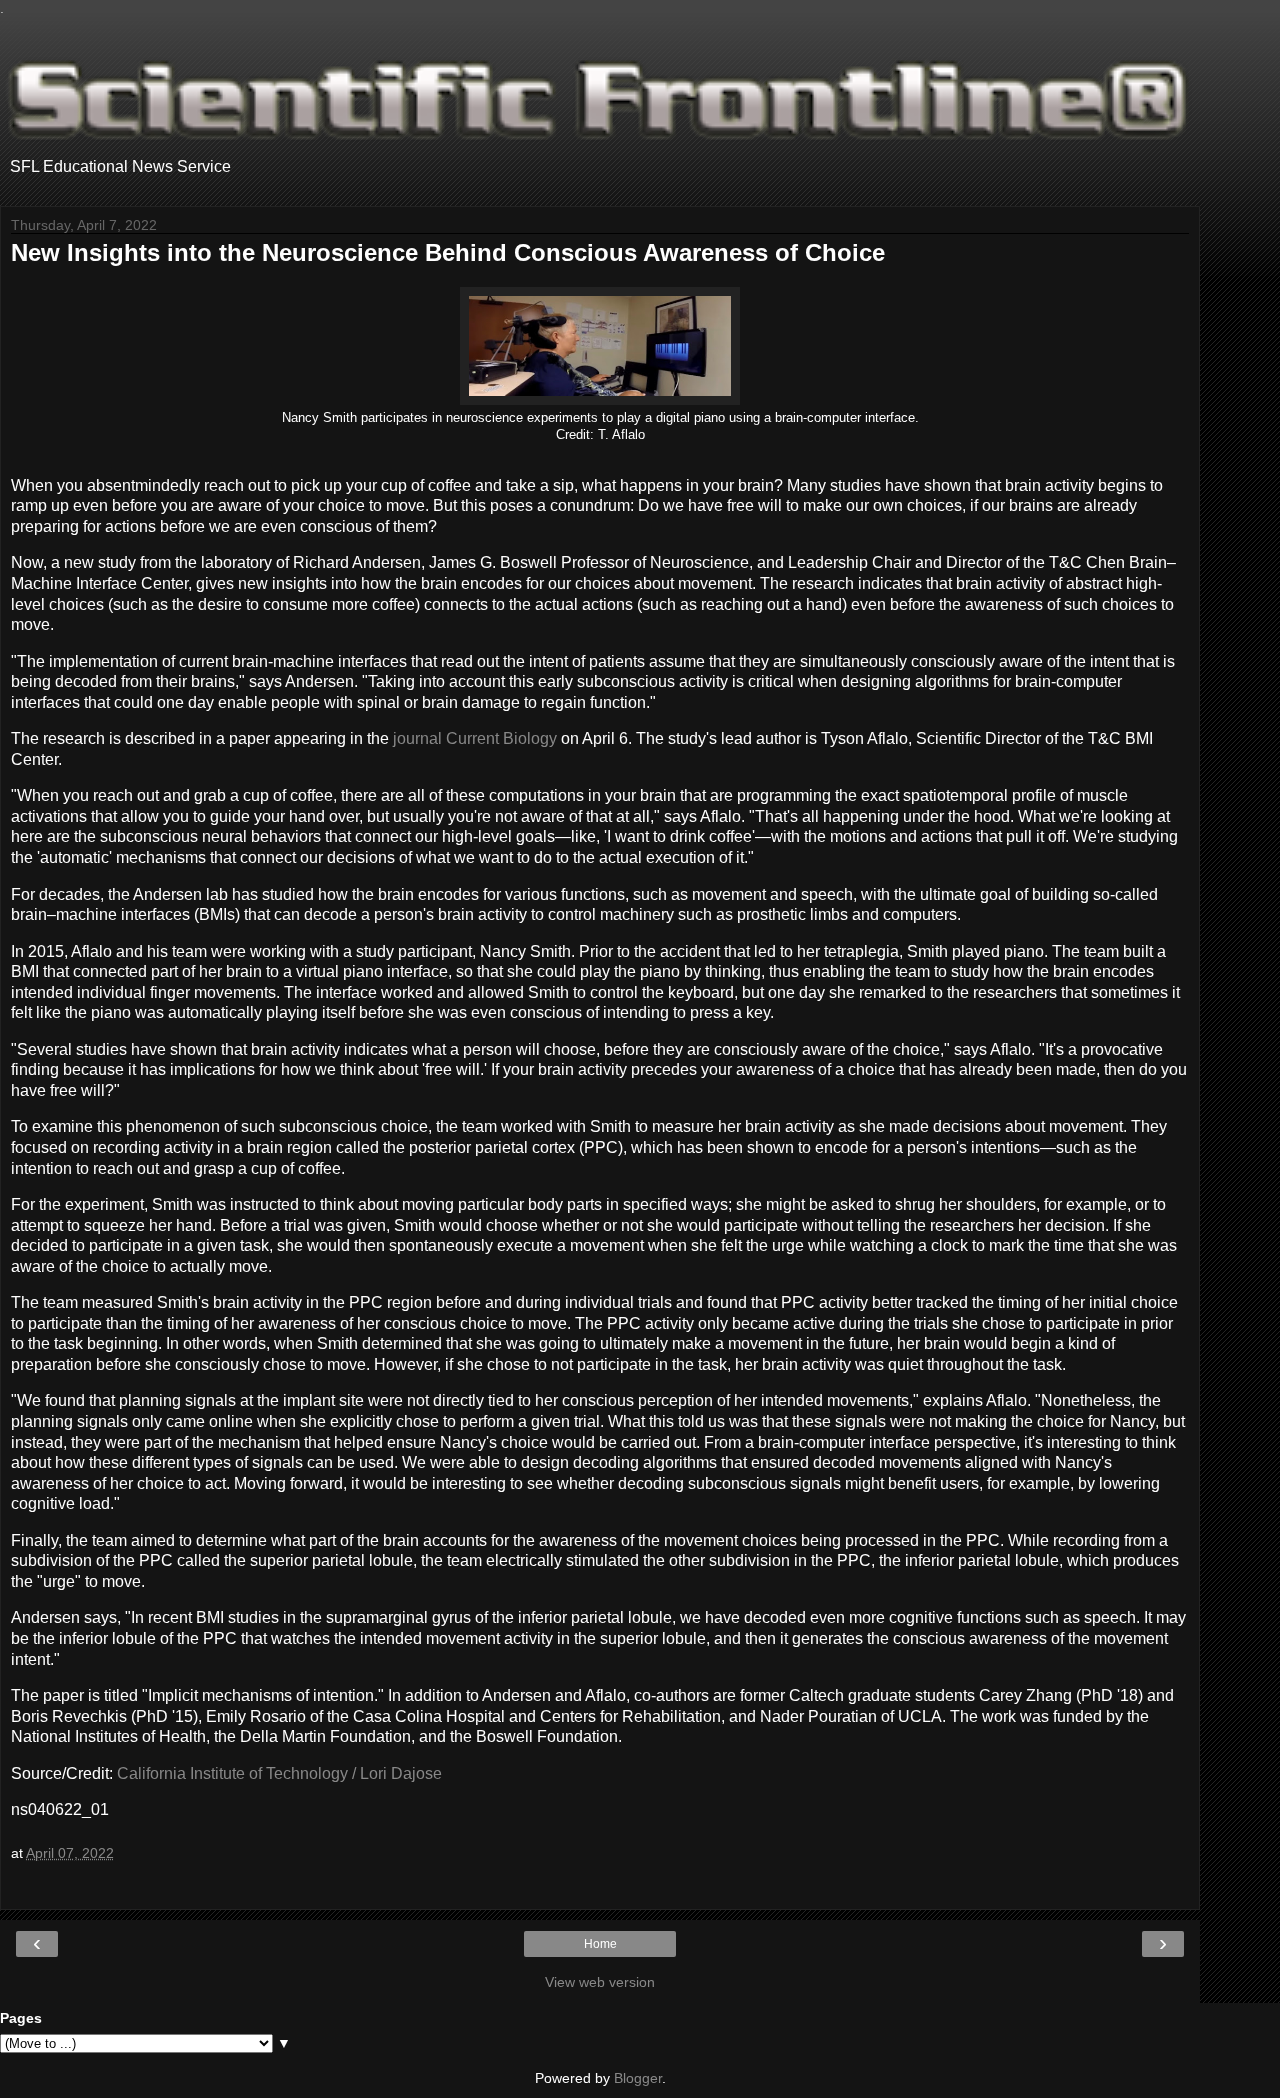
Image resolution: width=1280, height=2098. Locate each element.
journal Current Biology (475, 738)
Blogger (638, 2078)
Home (600, 1944)
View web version (600, 1982)
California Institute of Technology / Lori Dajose (279, 1773)
